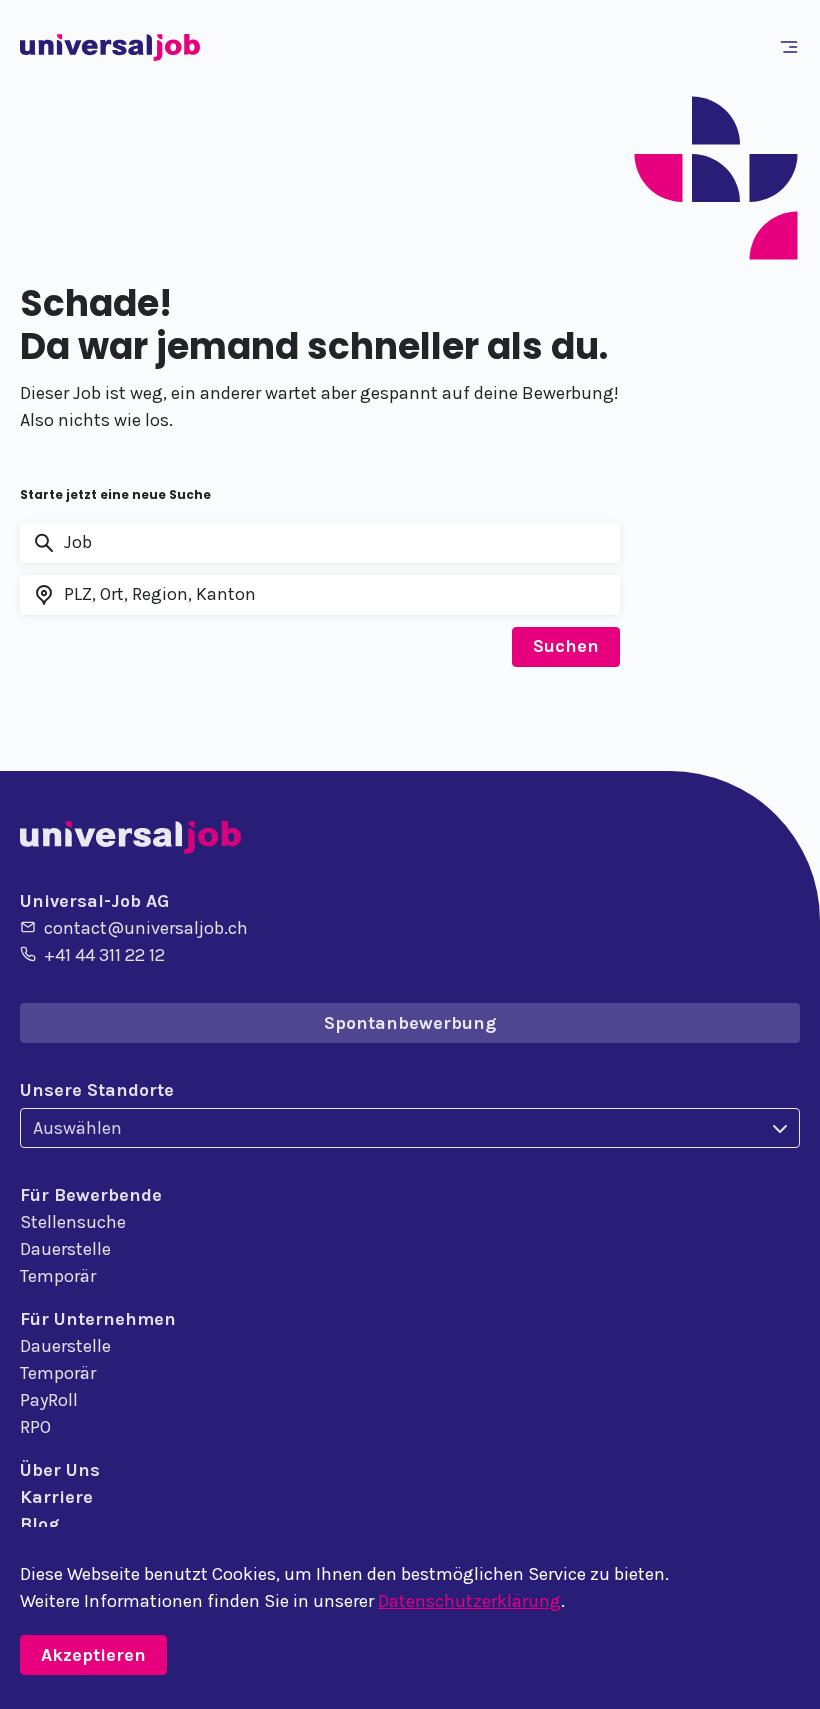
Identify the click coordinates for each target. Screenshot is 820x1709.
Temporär (58, 1276)
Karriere (56, 1497)
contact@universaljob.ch (146, 928)
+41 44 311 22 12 (104, 955)
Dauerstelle (65, 1249)
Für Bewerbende (91, 1195)
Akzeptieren (93, 1655)
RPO (35, 1427)
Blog (39, 1524)
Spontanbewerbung (410, 1023)
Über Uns (60, 1470)
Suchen (566, 646)
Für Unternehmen (98, 1319)
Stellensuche (73, 1222)
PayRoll (49, 1400)
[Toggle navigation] (793, 47)
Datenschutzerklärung (469, 1601)
